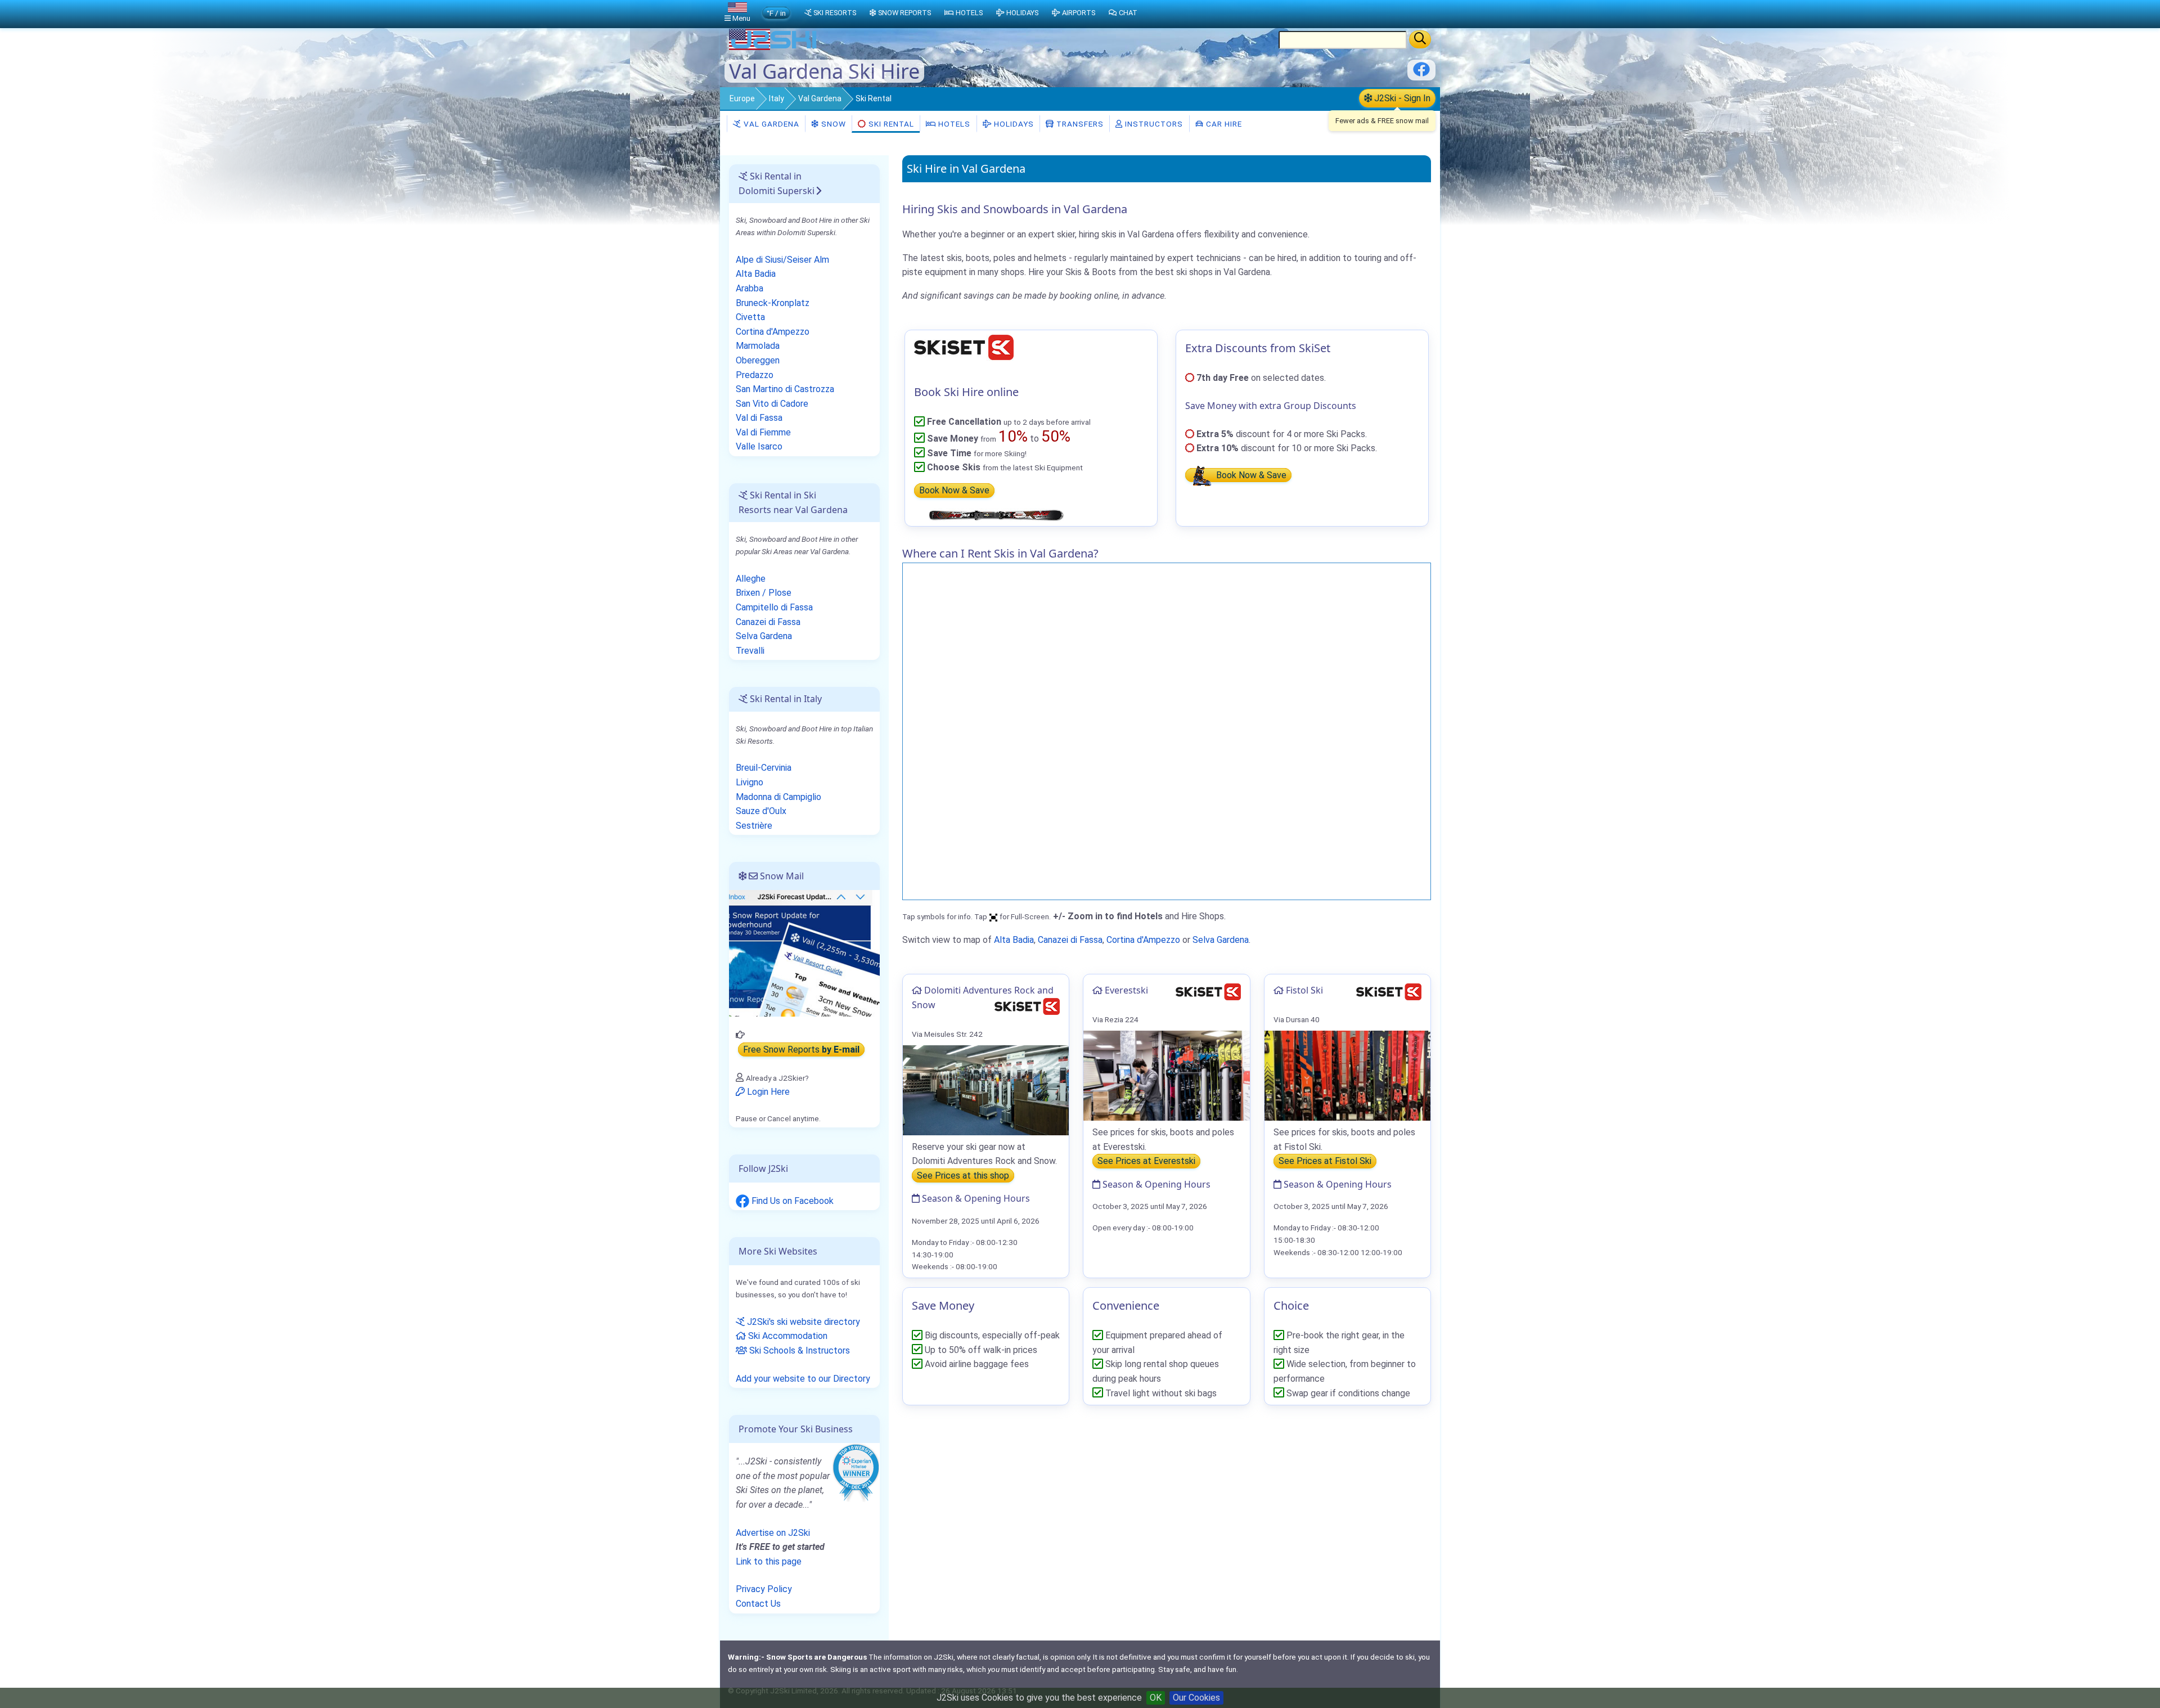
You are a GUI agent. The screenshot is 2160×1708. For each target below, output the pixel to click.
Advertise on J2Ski (773, 1533)
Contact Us (758, 1604)
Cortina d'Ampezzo (1143, 940)
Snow (832, 124)
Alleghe (751, 579)
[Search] (1420, 39)
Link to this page (769, 1561)
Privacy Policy (764, 1589)
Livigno (750, 782)
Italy (777, 98)
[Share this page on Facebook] (1421, 73)
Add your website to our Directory (803, 1379)
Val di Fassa (759, 418)
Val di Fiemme (763, 432)
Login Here (767, 1092)
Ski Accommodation (787, 1336)
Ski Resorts (835, 13)
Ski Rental (891, 124)
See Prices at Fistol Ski (1325, 1161)
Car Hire (1223, 124)
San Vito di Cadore (772, 404)
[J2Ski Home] (774, 48)
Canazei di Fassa (1070, 940)
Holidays (1013, 124)
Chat (1128, 13)
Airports (1079, 13)
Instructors (1153, 124)
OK (1156, 1698)
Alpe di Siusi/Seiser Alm (782, 260)
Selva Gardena (1221, 940)
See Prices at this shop (963, 1176)
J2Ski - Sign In (1401, 98)
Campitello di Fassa (774, 607)
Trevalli (750, 651)
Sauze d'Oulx (761, 811)
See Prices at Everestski (1146, 1161)
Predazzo (755, 375)
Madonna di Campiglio (778, 797)
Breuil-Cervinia (764, 768)
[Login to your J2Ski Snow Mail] (804, 953)
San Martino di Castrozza (785, 389)
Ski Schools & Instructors (798, 1350)
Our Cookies (1196, 1698)
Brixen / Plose (764, 593)
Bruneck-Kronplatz (773, 303)
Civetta (750, 317)
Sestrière (754, 826)
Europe (742, 98)
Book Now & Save (954, 491)
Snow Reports (904, 13)
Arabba (750, 288)
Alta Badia (1014, 940)
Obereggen (758, 360)
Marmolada (758, 346)
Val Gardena (820, 98)
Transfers (1079, 124)
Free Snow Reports (801, 1049)
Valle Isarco (759, 446)
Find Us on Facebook (791, 1201)
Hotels (953, 124)
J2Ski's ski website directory (802, 1322)
